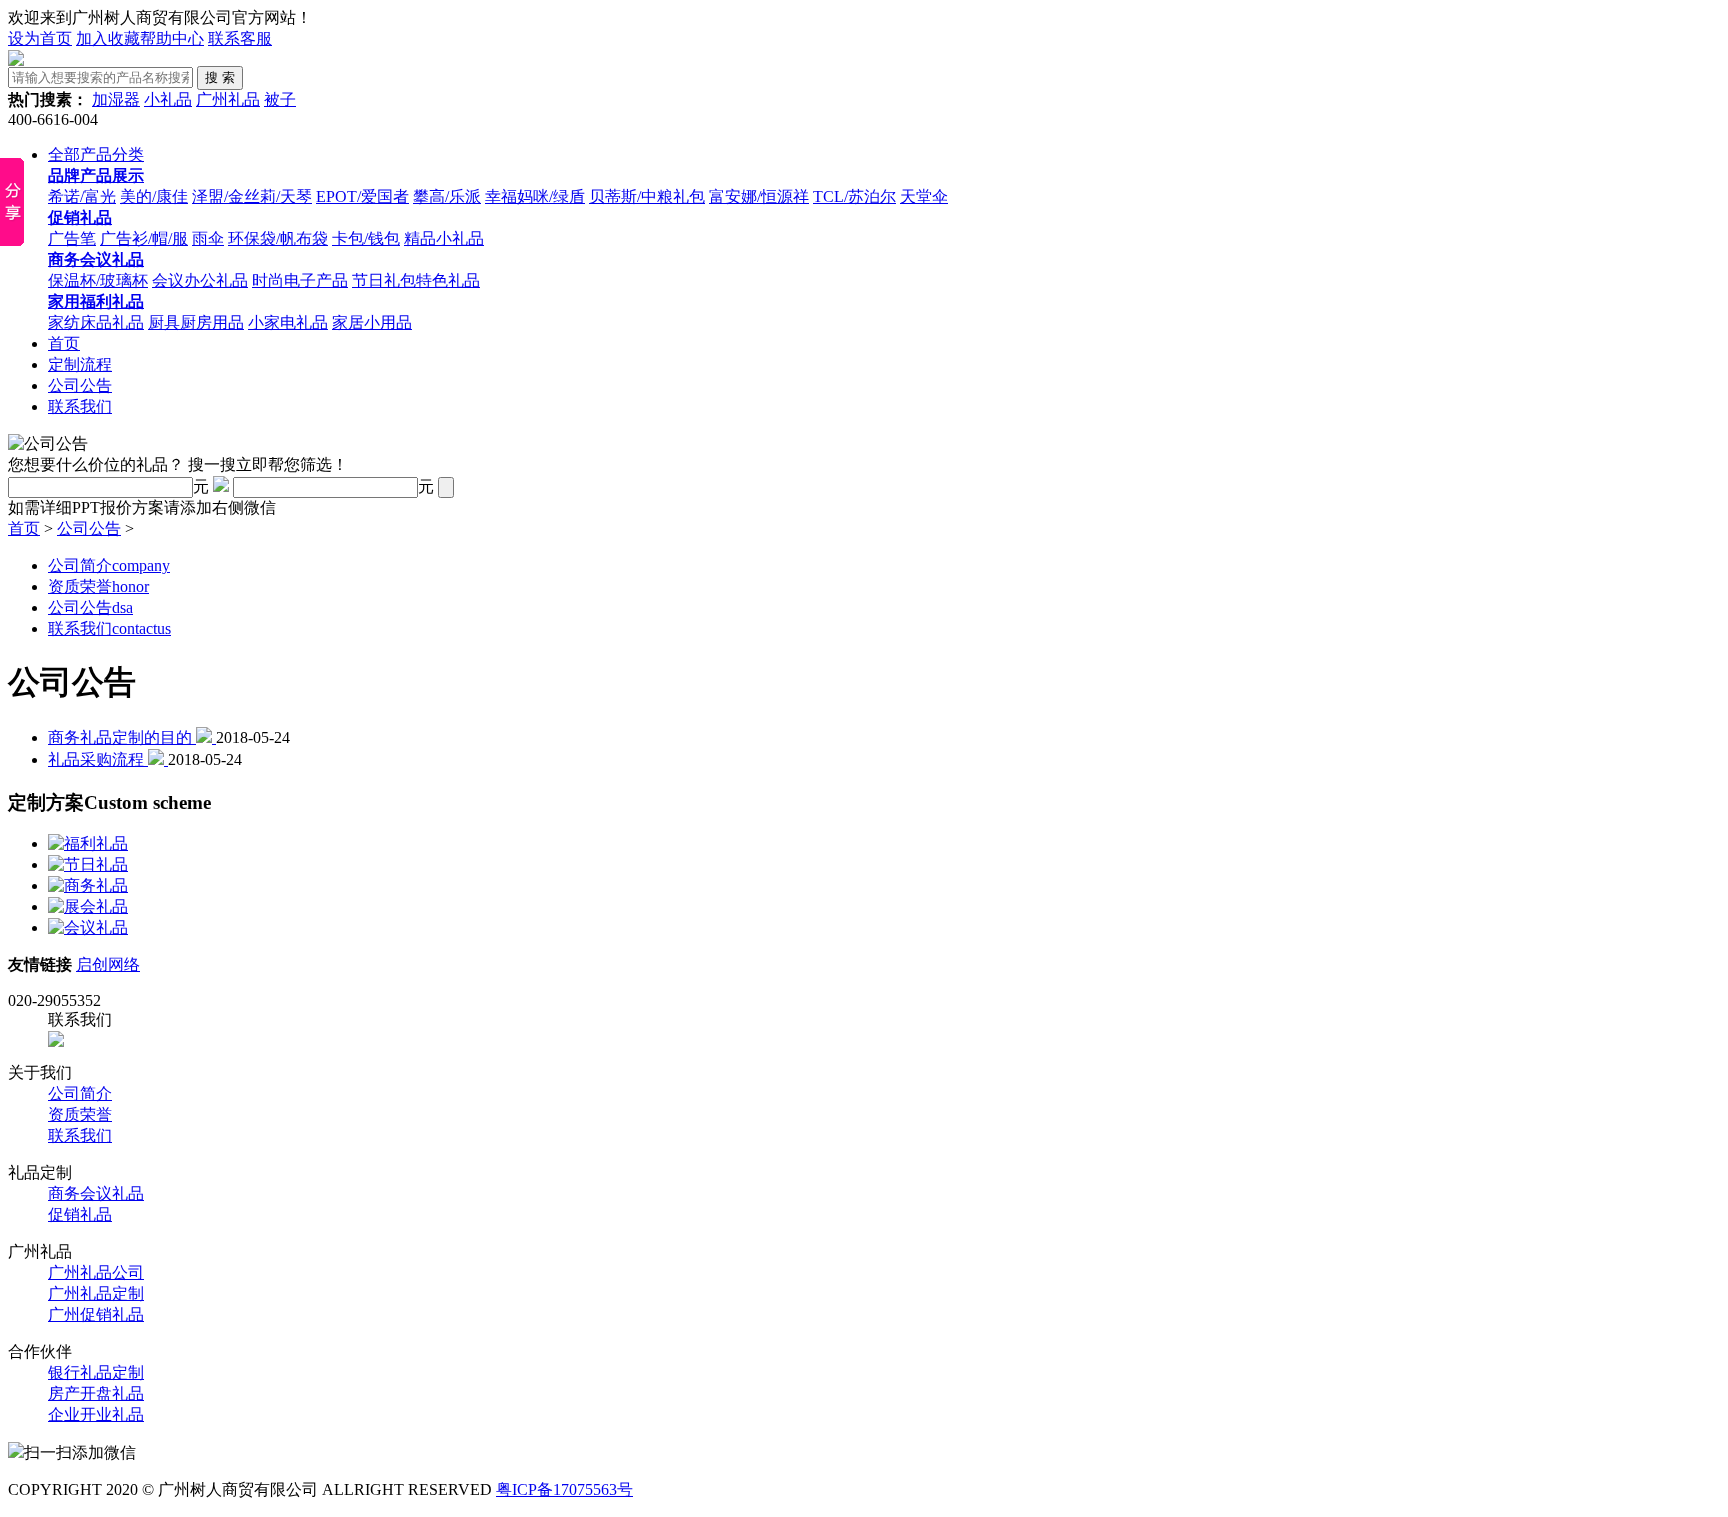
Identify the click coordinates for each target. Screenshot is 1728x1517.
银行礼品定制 (96, 1372)
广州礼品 (228, 99)
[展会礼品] (88, 906)
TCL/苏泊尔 (854, 196)
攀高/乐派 (447, 196)
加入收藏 (108, 38)
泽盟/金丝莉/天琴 (252, 196)
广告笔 (72, 238)
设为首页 (40, 38)
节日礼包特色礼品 (416, 280)
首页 (64, 343)
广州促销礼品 (96, 1314)
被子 (280, 99)
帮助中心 (172, 38)
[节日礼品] (88, 864)
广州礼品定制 (96, 1293)
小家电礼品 (288, 322)
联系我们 (80, 406)
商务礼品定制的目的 (122, 737)
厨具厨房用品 (196, 322)
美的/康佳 (154, 196)
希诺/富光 (82, 196)
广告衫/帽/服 (144, 238)
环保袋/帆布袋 (278, 238)
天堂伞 (924, 196)
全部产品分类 (96, 154)
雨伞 (208, 238)
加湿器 (116, 99)
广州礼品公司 (96, 1272)
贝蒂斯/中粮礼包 (647, 196)
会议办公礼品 (200, 280)
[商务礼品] (88, 885)
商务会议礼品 (96, 1193)
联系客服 (240, 38)
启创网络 (108, 964)
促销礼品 (80, 1214)
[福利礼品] (88, 843)
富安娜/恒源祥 (759, 196)
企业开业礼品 (96, 1414)
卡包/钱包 (366, 238)
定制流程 (80, 364)
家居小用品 (372, 322)
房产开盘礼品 (96, 1393)
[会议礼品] (88, 927)
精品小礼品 (444, 238)
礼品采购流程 (98, 759)
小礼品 (168, 99)
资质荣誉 (98, 586)
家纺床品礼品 (96, 322)
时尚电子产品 (300, 280)
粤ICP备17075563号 (564, 1489)
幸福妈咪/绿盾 (535, 196)
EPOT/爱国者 (362, 196)
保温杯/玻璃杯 (98, 280)
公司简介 (109, 565)
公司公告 (80, 385)
